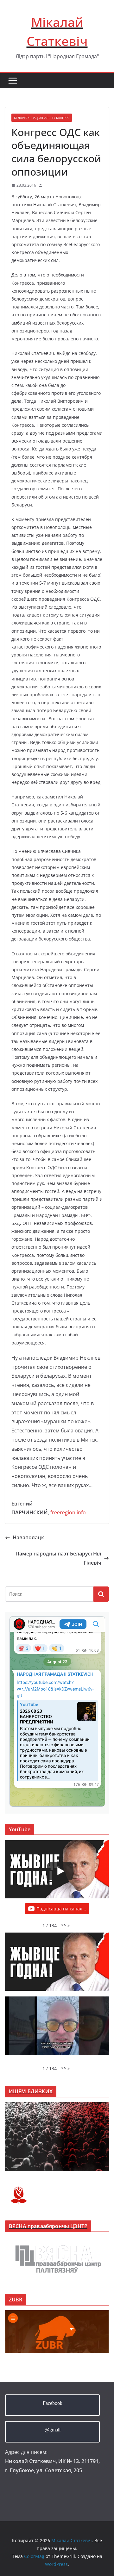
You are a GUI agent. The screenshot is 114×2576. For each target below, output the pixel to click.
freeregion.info (68, 1512)
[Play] (60, 1871)
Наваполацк (28, 1537)
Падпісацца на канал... (61, 1909)
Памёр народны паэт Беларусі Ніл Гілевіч (58, 1558)
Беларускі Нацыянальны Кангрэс (42, 118)
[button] (65, 1925)
